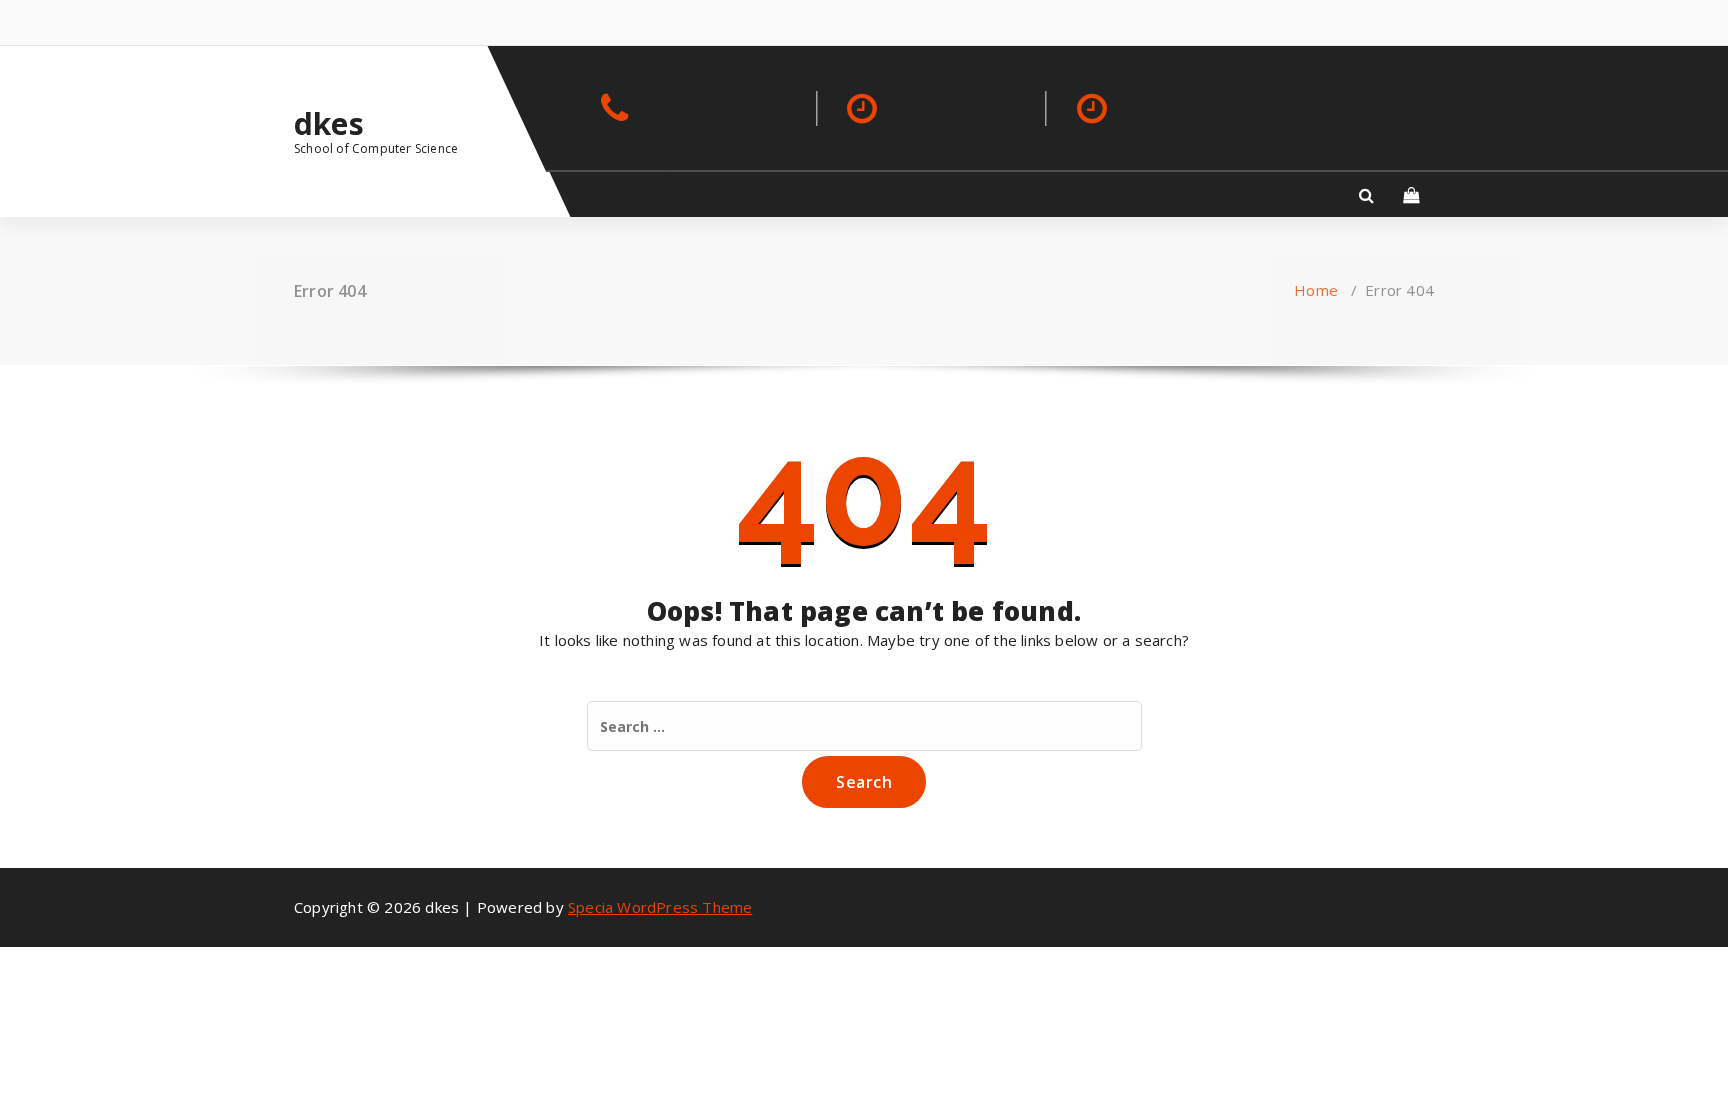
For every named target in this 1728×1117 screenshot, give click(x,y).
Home (1316, 290)
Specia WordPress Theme (660, 907)
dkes (329, 124)
